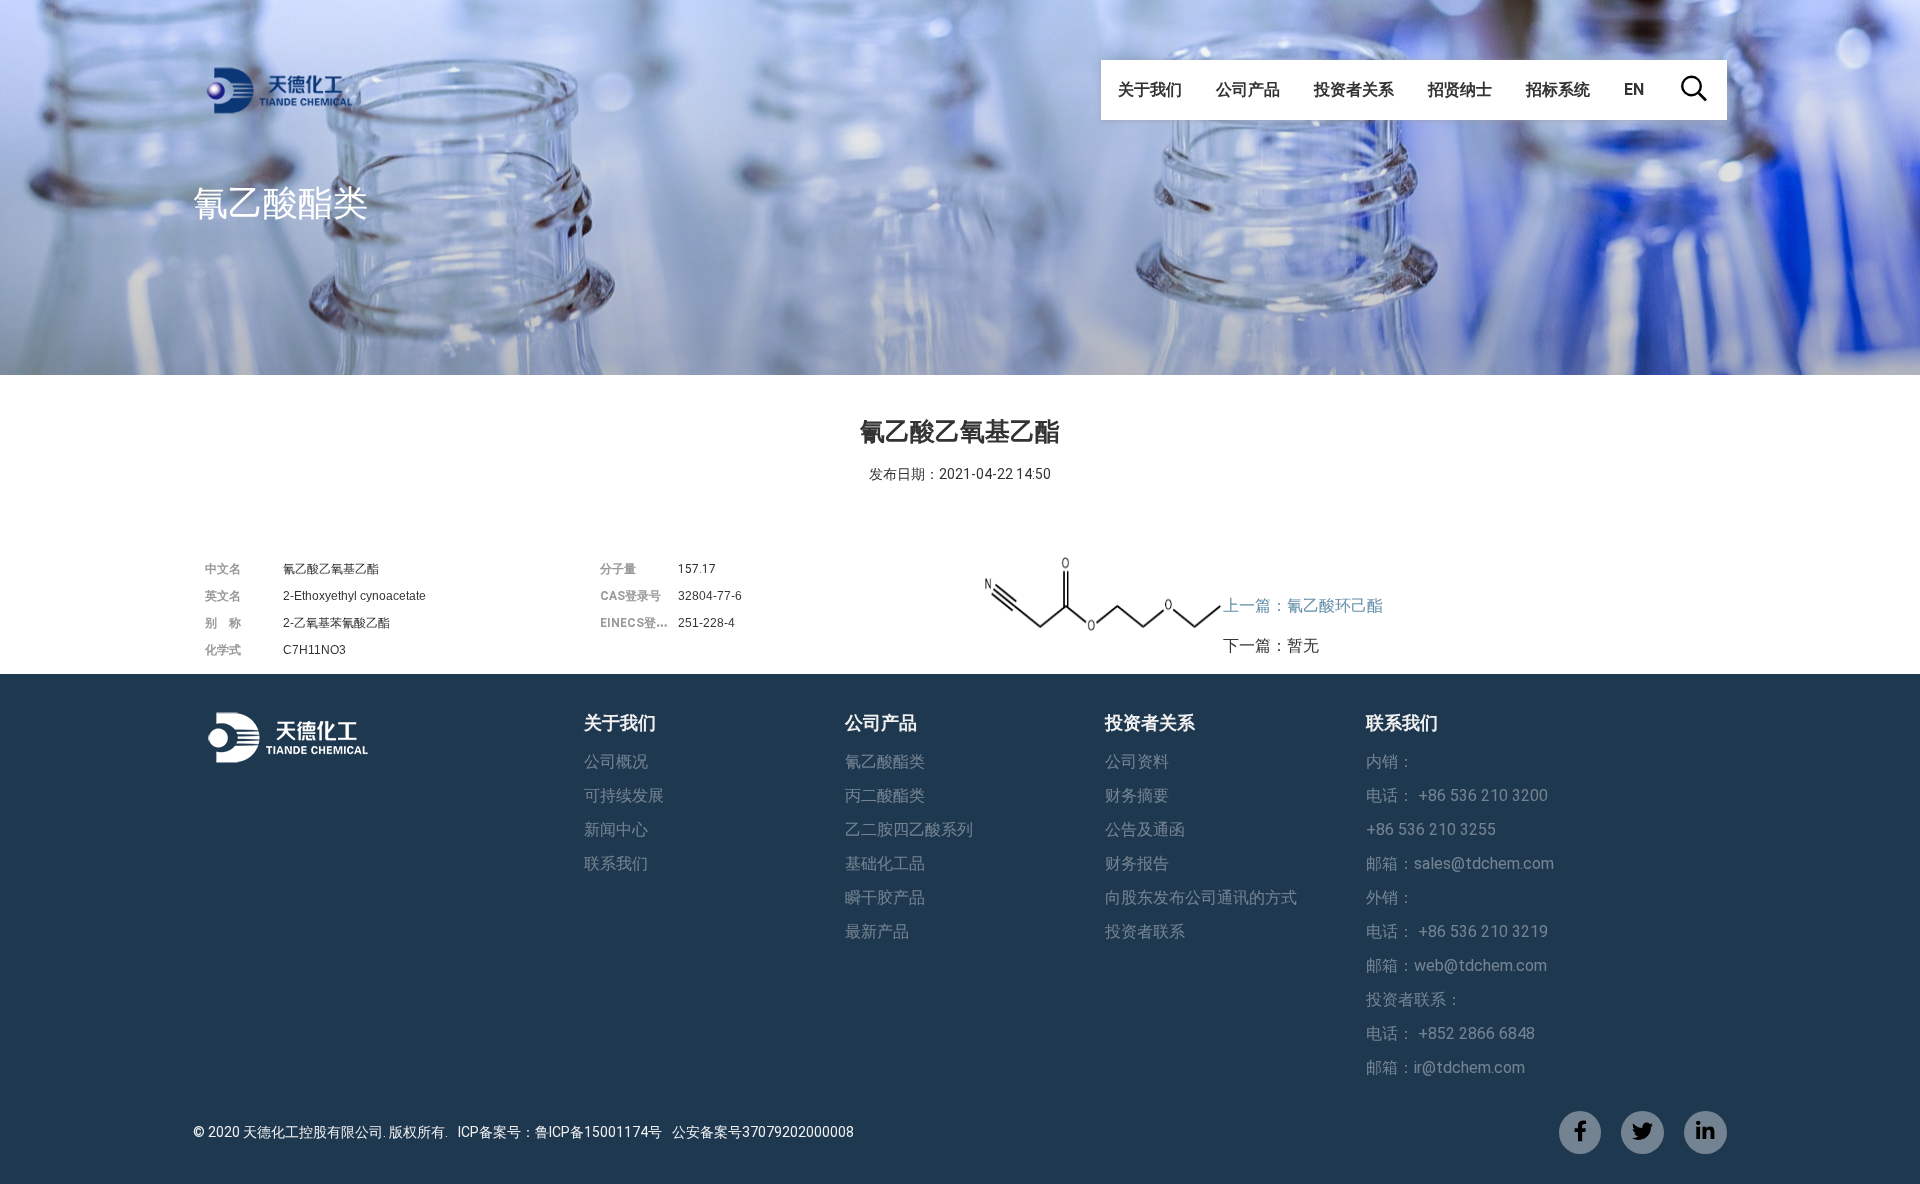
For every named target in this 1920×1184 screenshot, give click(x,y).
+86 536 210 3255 (1431, 829)
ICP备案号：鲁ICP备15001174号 (560, 1132)
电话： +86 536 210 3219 (1457, 931)
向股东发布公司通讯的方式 (1201, 897)
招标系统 (1558, 89)
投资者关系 (1354, 89)
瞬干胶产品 (885, 897)
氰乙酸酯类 (885, 761)
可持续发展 (624, 795)
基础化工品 (885, 863)
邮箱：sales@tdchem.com (1460, 863)
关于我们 (1150, 89)
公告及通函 (1145, 829)
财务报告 (1137, 863)
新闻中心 (616, 829)
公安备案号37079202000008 (763, 1132)
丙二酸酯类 (885, 795)
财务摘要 (1137, 795)
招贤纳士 (1460, 89)
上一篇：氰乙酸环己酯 (1303, 605)
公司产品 (1248, 89)
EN (1634, 89)
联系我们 (616, 863)
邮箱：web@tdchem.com (1456, 965)
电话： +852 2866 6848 (1450, 1033)
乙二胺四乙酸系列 (909, 829)
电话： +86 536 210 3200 (1457, 795)
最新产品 (877, 931)
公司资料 (1137, 761)
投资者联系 (1145, 931)
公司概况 (616, 761)
